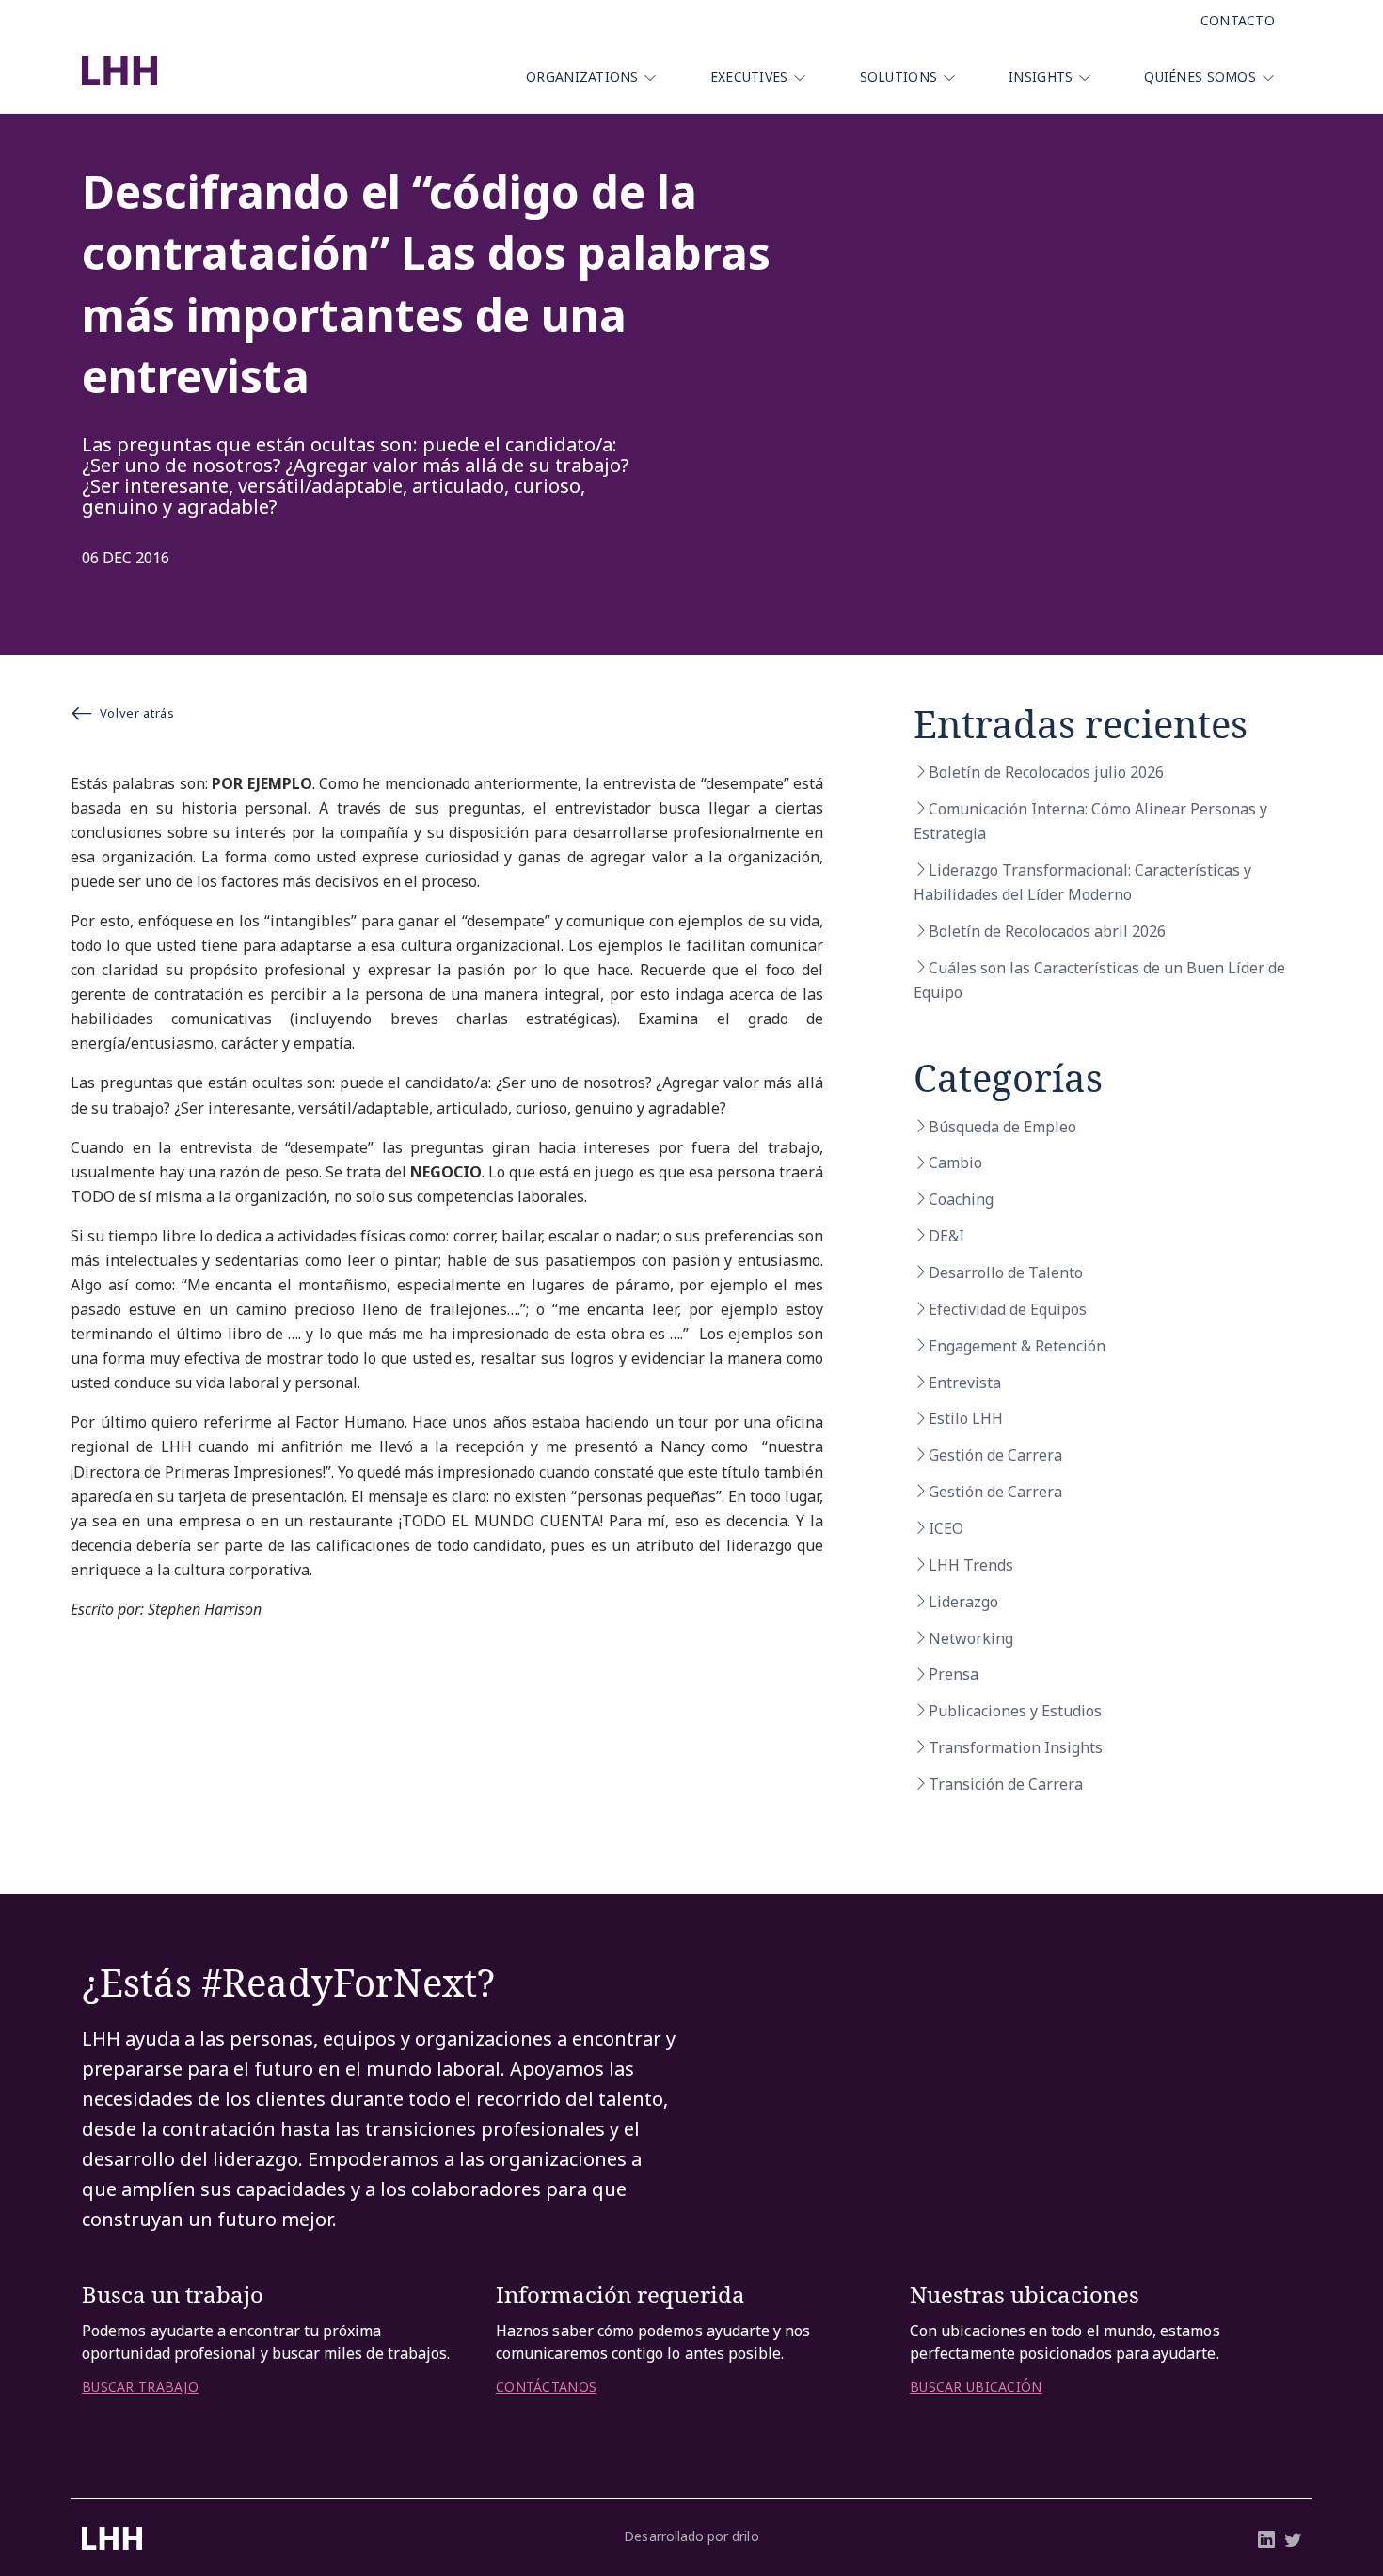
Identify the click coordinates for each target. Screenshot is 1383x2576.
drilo (745, 2536)
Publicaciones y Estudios (1015, 1711)
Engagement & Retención (1017, 1346)
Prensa (954, 1674)
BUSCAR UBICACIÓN (976, 2387)
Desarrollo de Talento (1006, 1272)
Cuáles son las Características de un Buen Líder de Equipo (1099, 980)
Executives (749, 77)
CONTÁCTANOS (546, 2387)
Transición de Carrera (1006, 1784)
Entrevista (965, 1383)
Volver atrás (137, 713)
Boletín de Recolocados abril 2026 (1047, 931)
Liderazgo (963, 1602)
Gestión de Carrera (995, 1455)
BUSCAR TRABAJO (140, 2387)
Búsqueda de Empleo (1002, 1127)
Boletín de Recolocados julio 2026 (1046, 772)
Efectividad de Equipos (1008, 1309)
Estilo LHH (966, 1418)
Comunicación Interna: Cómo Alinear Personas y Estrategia (1090, 821)
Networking (971, 1638)
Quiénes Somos (1200, 77)
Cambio (955, 1162)
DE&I (946, 1236)
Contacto (1238, 20)
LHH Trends (971, 1565)
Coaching (961, 1199)
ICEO (946, 1528)
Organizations (582, 77)
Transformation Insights (1016, 1747)
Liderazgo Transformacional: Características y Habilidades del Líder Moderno (1082, 882)
